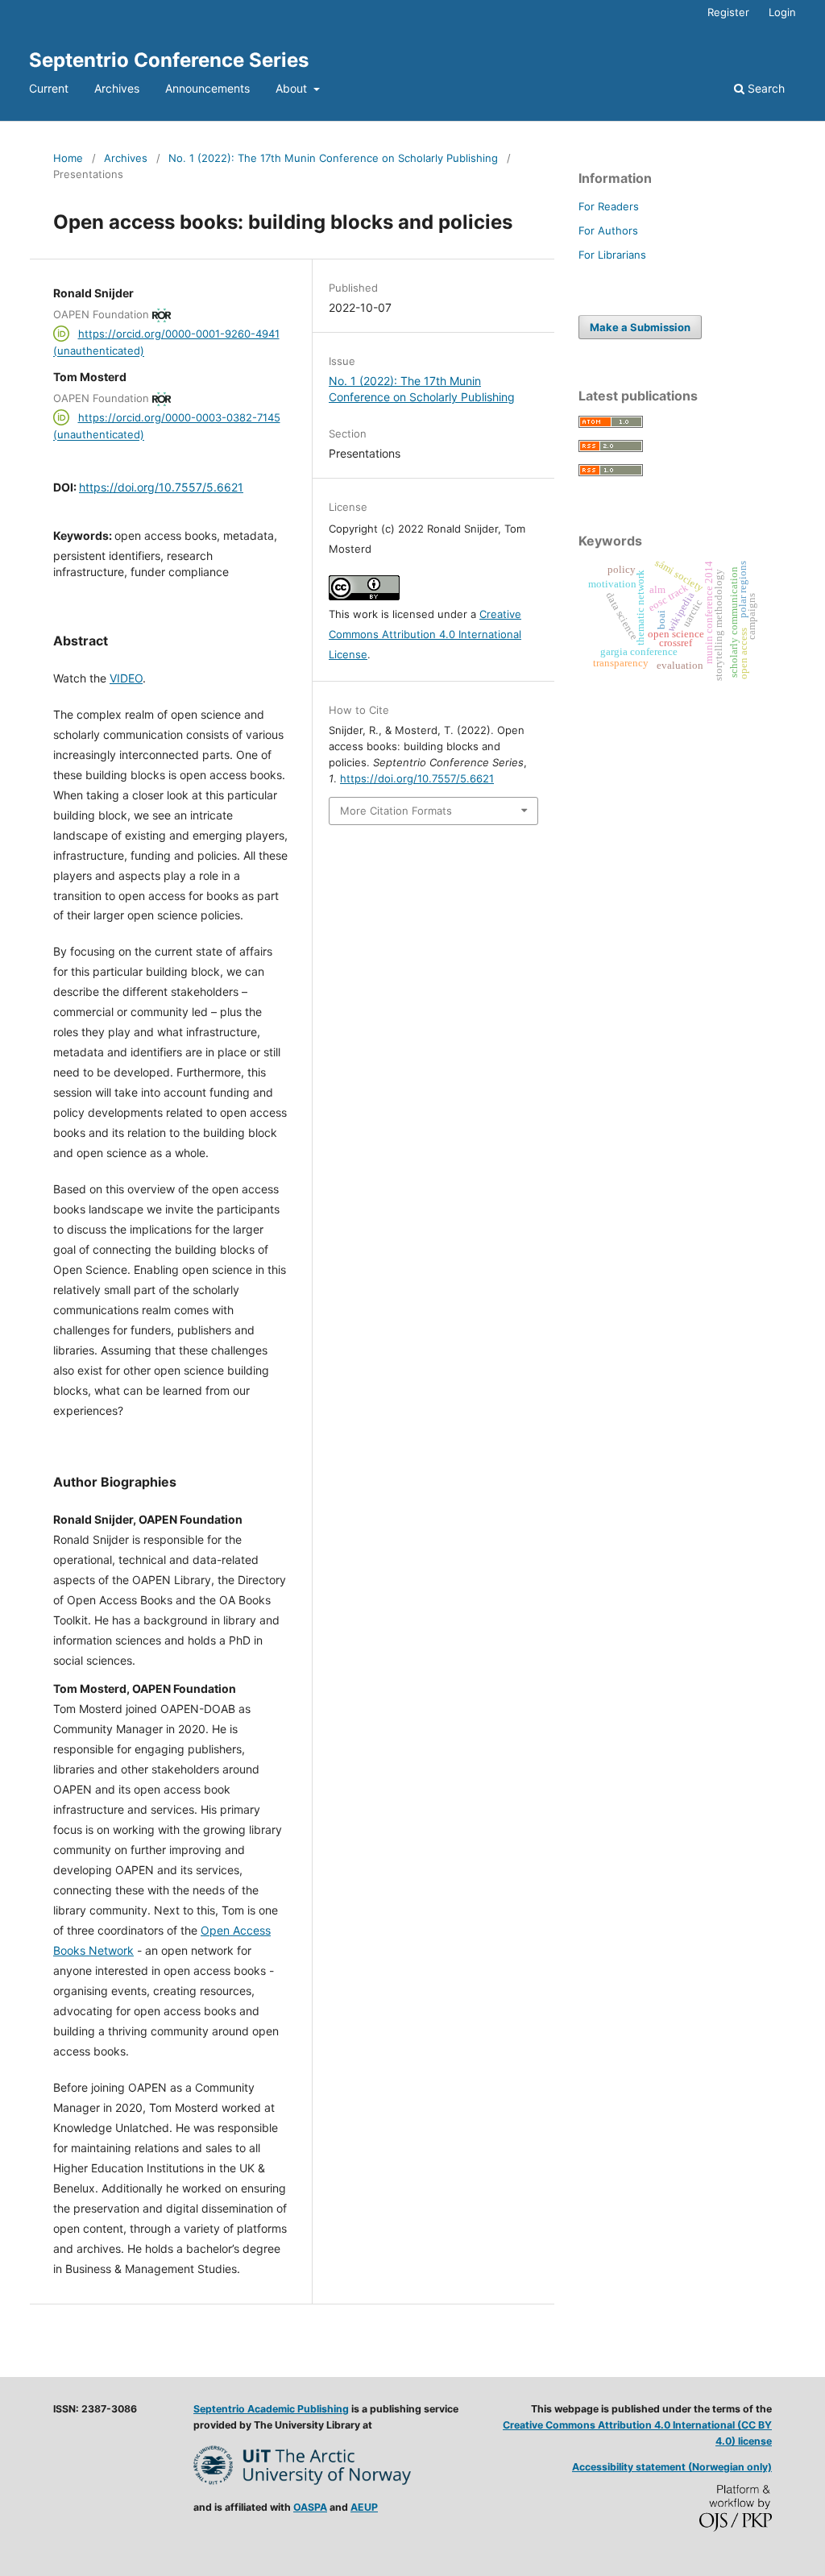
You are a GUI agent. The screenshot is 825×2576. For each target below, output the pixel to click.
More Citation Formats (396, 811)
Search (765, 88)
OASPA (310, 2507)
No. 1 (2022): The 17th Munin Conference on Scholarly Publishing (333, 158)
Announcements (207, 88)
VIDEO (126, 678)
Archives (117, 88)
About (293, 88)
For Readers (609, 206)
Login (782, 12)
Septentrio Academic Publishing (271, 2409)
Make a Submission (640, 327)
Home (68, 158)
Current (49, 88)
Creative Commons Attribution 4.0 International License (425, 634)
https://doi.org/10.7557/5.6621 (161, 487)
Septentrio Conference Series (169, 60)
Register (728, 12)
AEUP (364, 2507)
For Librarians (612, 255)
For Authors (608, 230)
